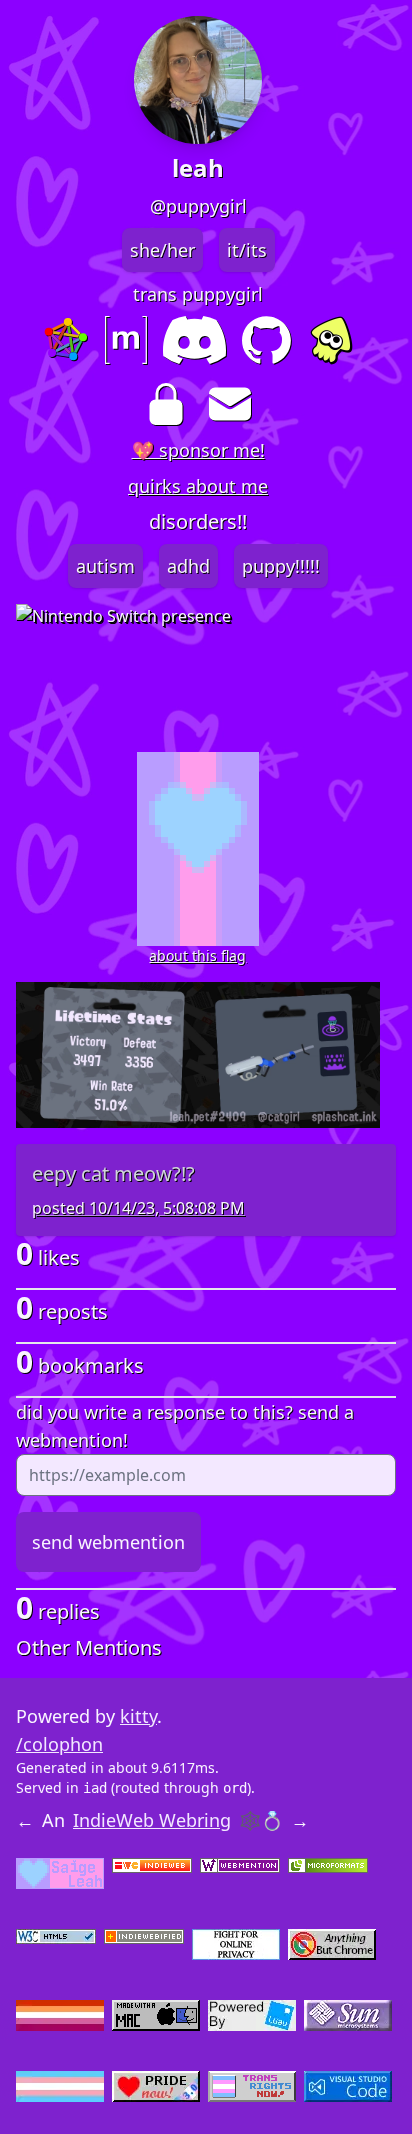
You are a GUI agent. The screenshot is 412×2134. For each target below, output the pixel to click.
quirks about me (198, 486)
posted (138, 1208)
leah (198, 168)
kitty (138, 1716)
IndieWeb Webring (152, 1820)
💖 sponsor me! (198, 450)
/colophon (59, 1744)
